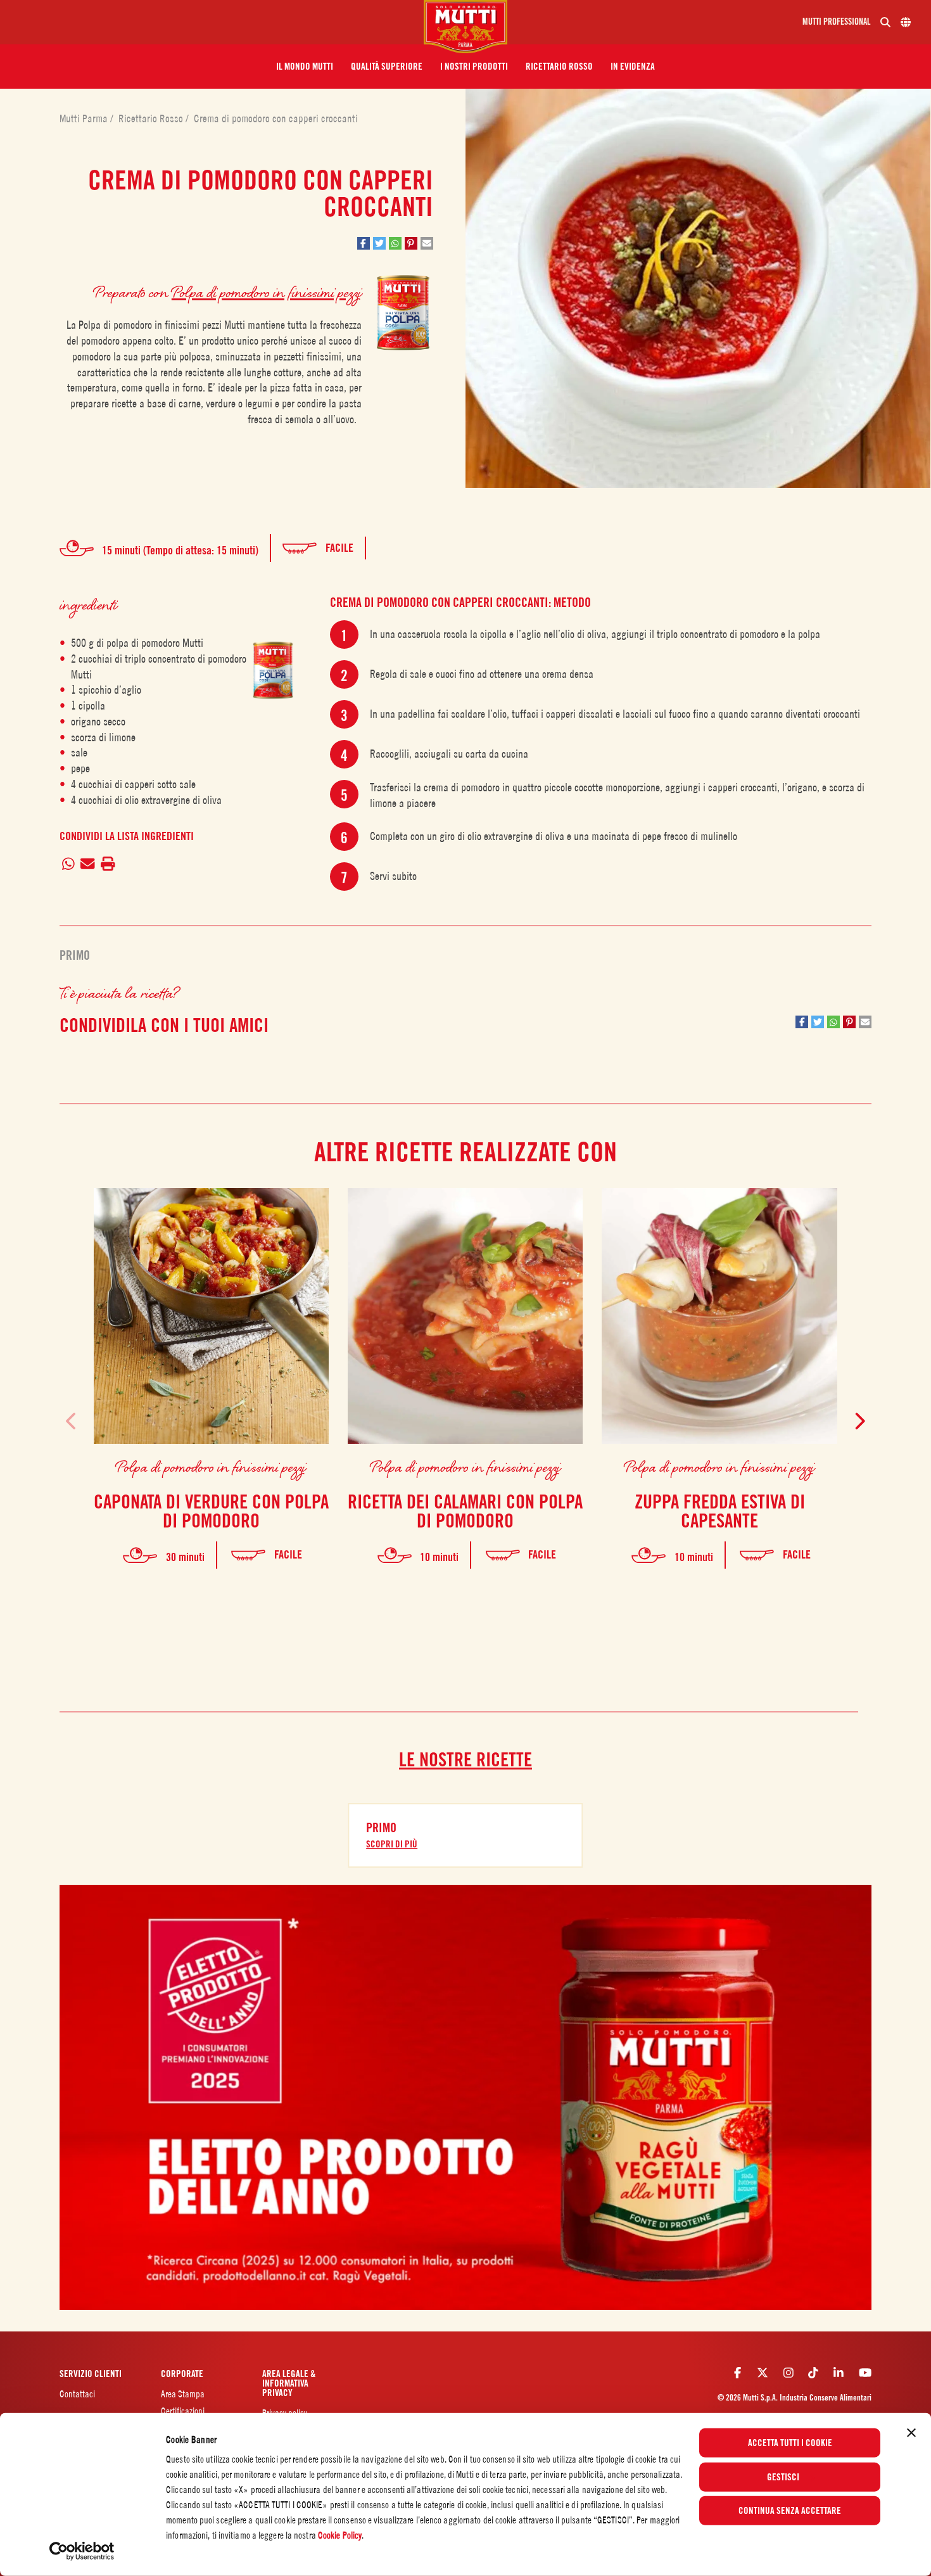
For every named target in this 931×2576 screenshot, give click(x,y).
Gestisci (783, 2477)
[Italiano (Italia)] (906, 22)
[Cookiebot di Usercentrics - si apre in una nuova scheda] (82, 2551)
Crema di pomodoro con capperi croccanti (276, 118)
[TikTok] (813, 2373)
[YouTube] (865, 2373)
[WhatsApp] (69, 864)
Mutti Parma (85, 118)
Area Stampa (183, 2394)
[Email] (88, 864)
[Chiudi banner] (911, 2433)
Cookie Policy (340, 2535)
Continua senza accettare (790, 2511)
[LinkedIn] (839, 2373)
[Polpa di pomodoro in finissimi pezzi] (273, 670)
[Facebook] (738, 2373)
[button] (305, 67)
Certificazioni (183, 2411)
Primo (75, 955)
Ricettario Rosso (152, 118)
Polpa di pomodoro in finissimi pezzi (267, 292)
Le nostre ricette (465, 1759)
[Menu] (217, 22)
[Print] (108, 864)
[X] (763, 2373)
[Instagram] (788, 2373)
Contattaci (77, 2394)
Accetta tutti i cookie (790, 2443)
